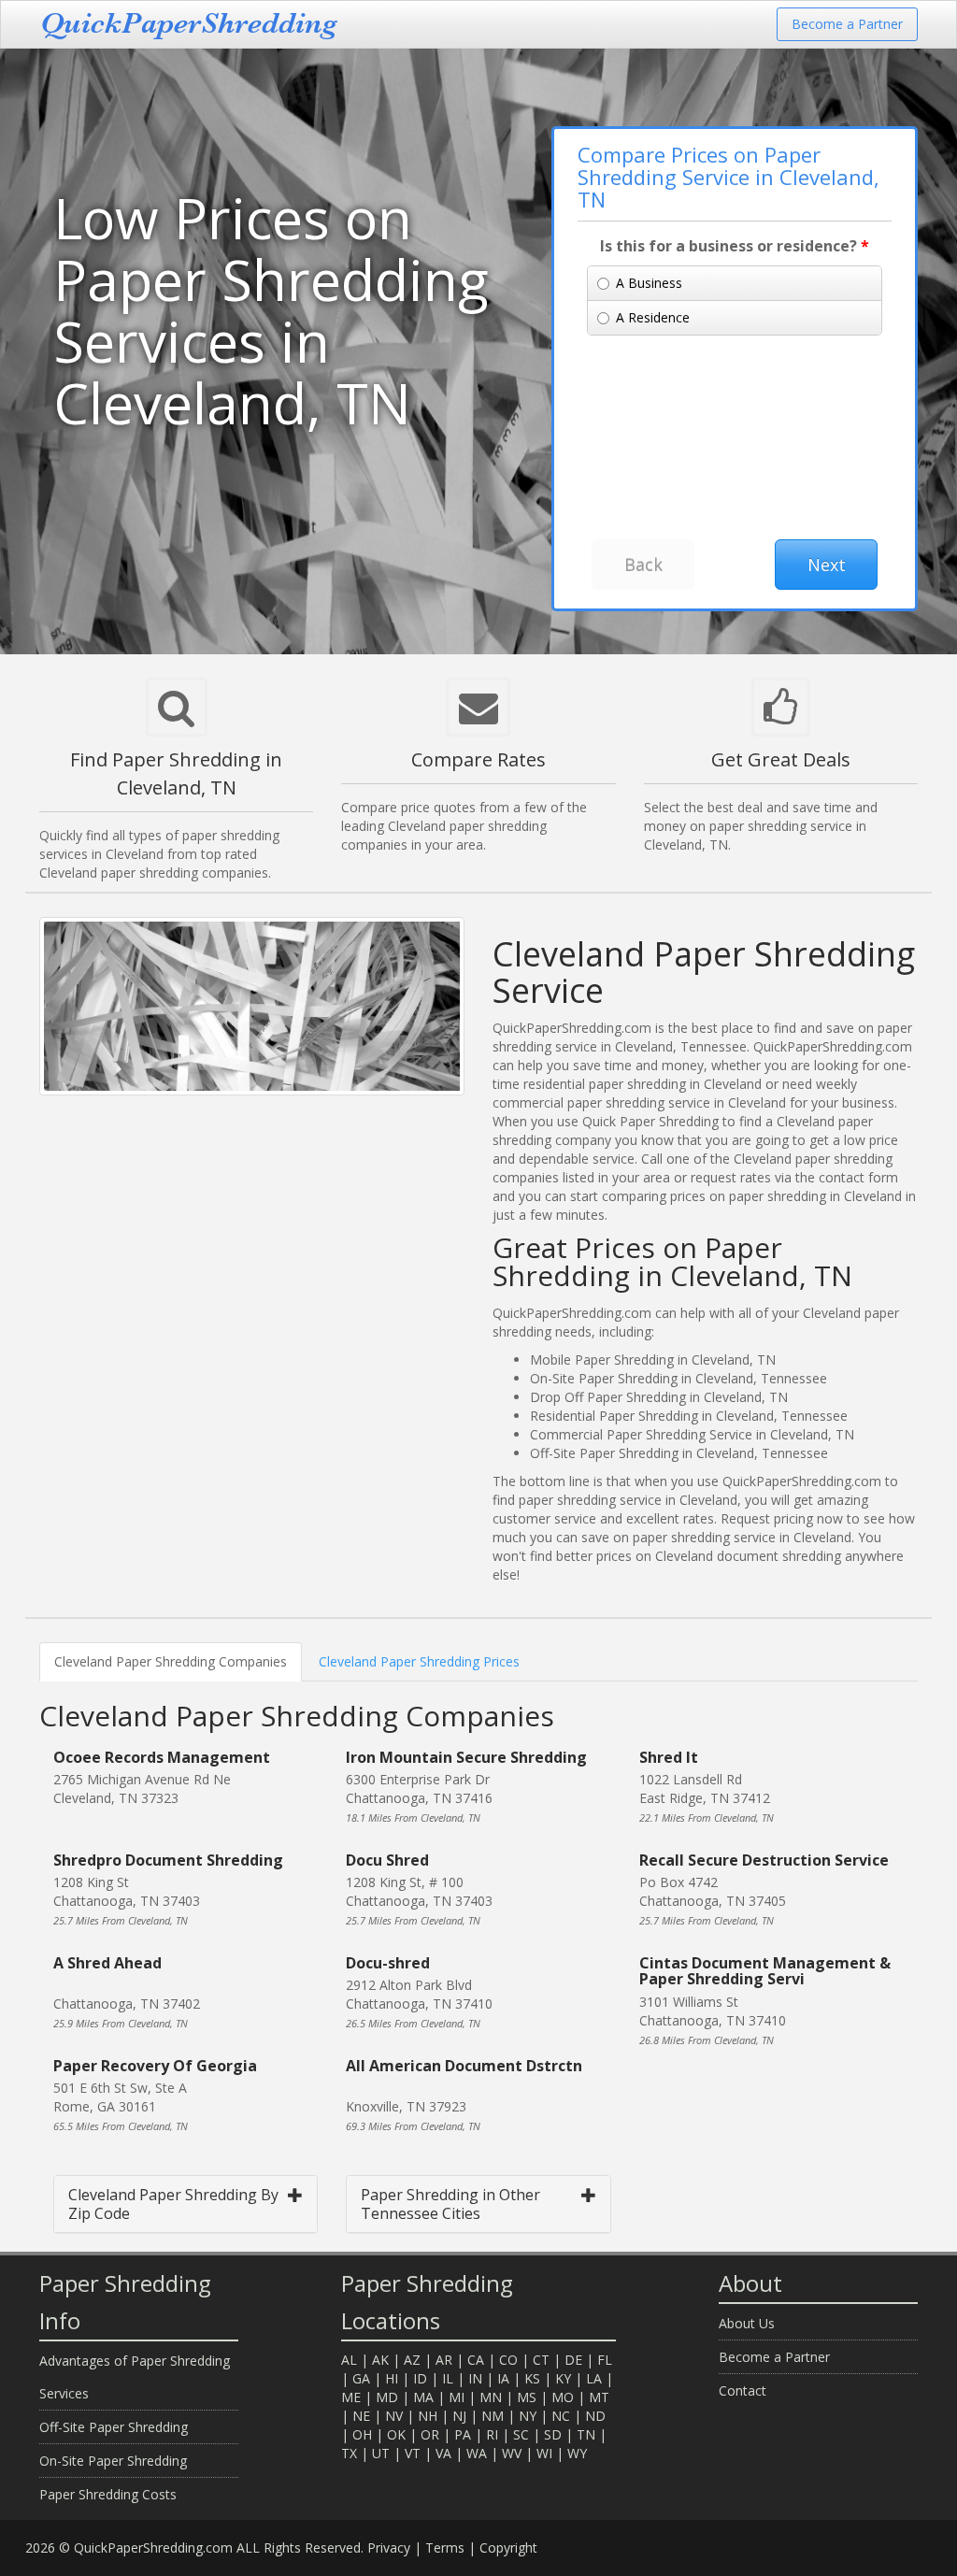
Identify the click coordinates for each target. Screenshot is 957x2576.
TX (349, 2453)
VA (443, 2453)
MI (457, 2397)
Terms (445, 2547)
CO (508, 2360)
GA (361, 2378)
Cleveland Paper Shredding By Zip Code (173, 2204)
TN (586, 2434)
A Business (649, 283)
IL (448, 2378)
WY (577, 2453)
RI (492, 2434)
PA (463, 2434)
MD (387, 2397)
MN (491, 2397)
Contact (743, 2390)
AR (444, 2360)
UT (381, 2453)
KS (532, 2378)
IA (503, 2378)
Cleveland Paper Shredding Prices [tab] (419, 1661)
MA (423, 2397)
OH (362, 2434)
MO (563, 2397)
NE (361, 2416)
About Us (747, 2323)
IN (475, 2378)
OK (396, 2434)
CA (476, 2360)
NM (493, 2416)
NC (561, 2416)
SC (521, 2434)
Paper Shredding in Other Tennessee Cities (450, 2204)
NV (394, 2416)
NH (428, 2416)
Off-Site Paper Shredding (114, 2427)
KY (563, 2378)
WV (512, 2453)
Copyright (508, 2547)
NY (528, 2416)
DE (573, 2360)
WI (544, 2453)
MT (599, 2397)
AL (349, 2360)
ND (595, 2416)
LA (594, 2378)
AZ (412, 2360)
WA (477, 2453)
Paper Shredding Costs (108, 2494)
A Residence (653, 317)
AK (380, 2360)
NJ (459, 2416)
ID (420, 2378)
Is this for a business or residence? (735, 246)
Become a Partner (847, 24)
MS (527, 2397)
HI (392, 2378)
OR (430, 2434)
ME (351, 2397)
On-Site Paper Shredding (113, 2461)
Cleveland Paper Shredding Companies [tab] (171, 1661)
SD (553, 2434)
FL (605, 2360)
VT (413, 2453)
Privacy (389, 2547)
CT (541, 2360)
